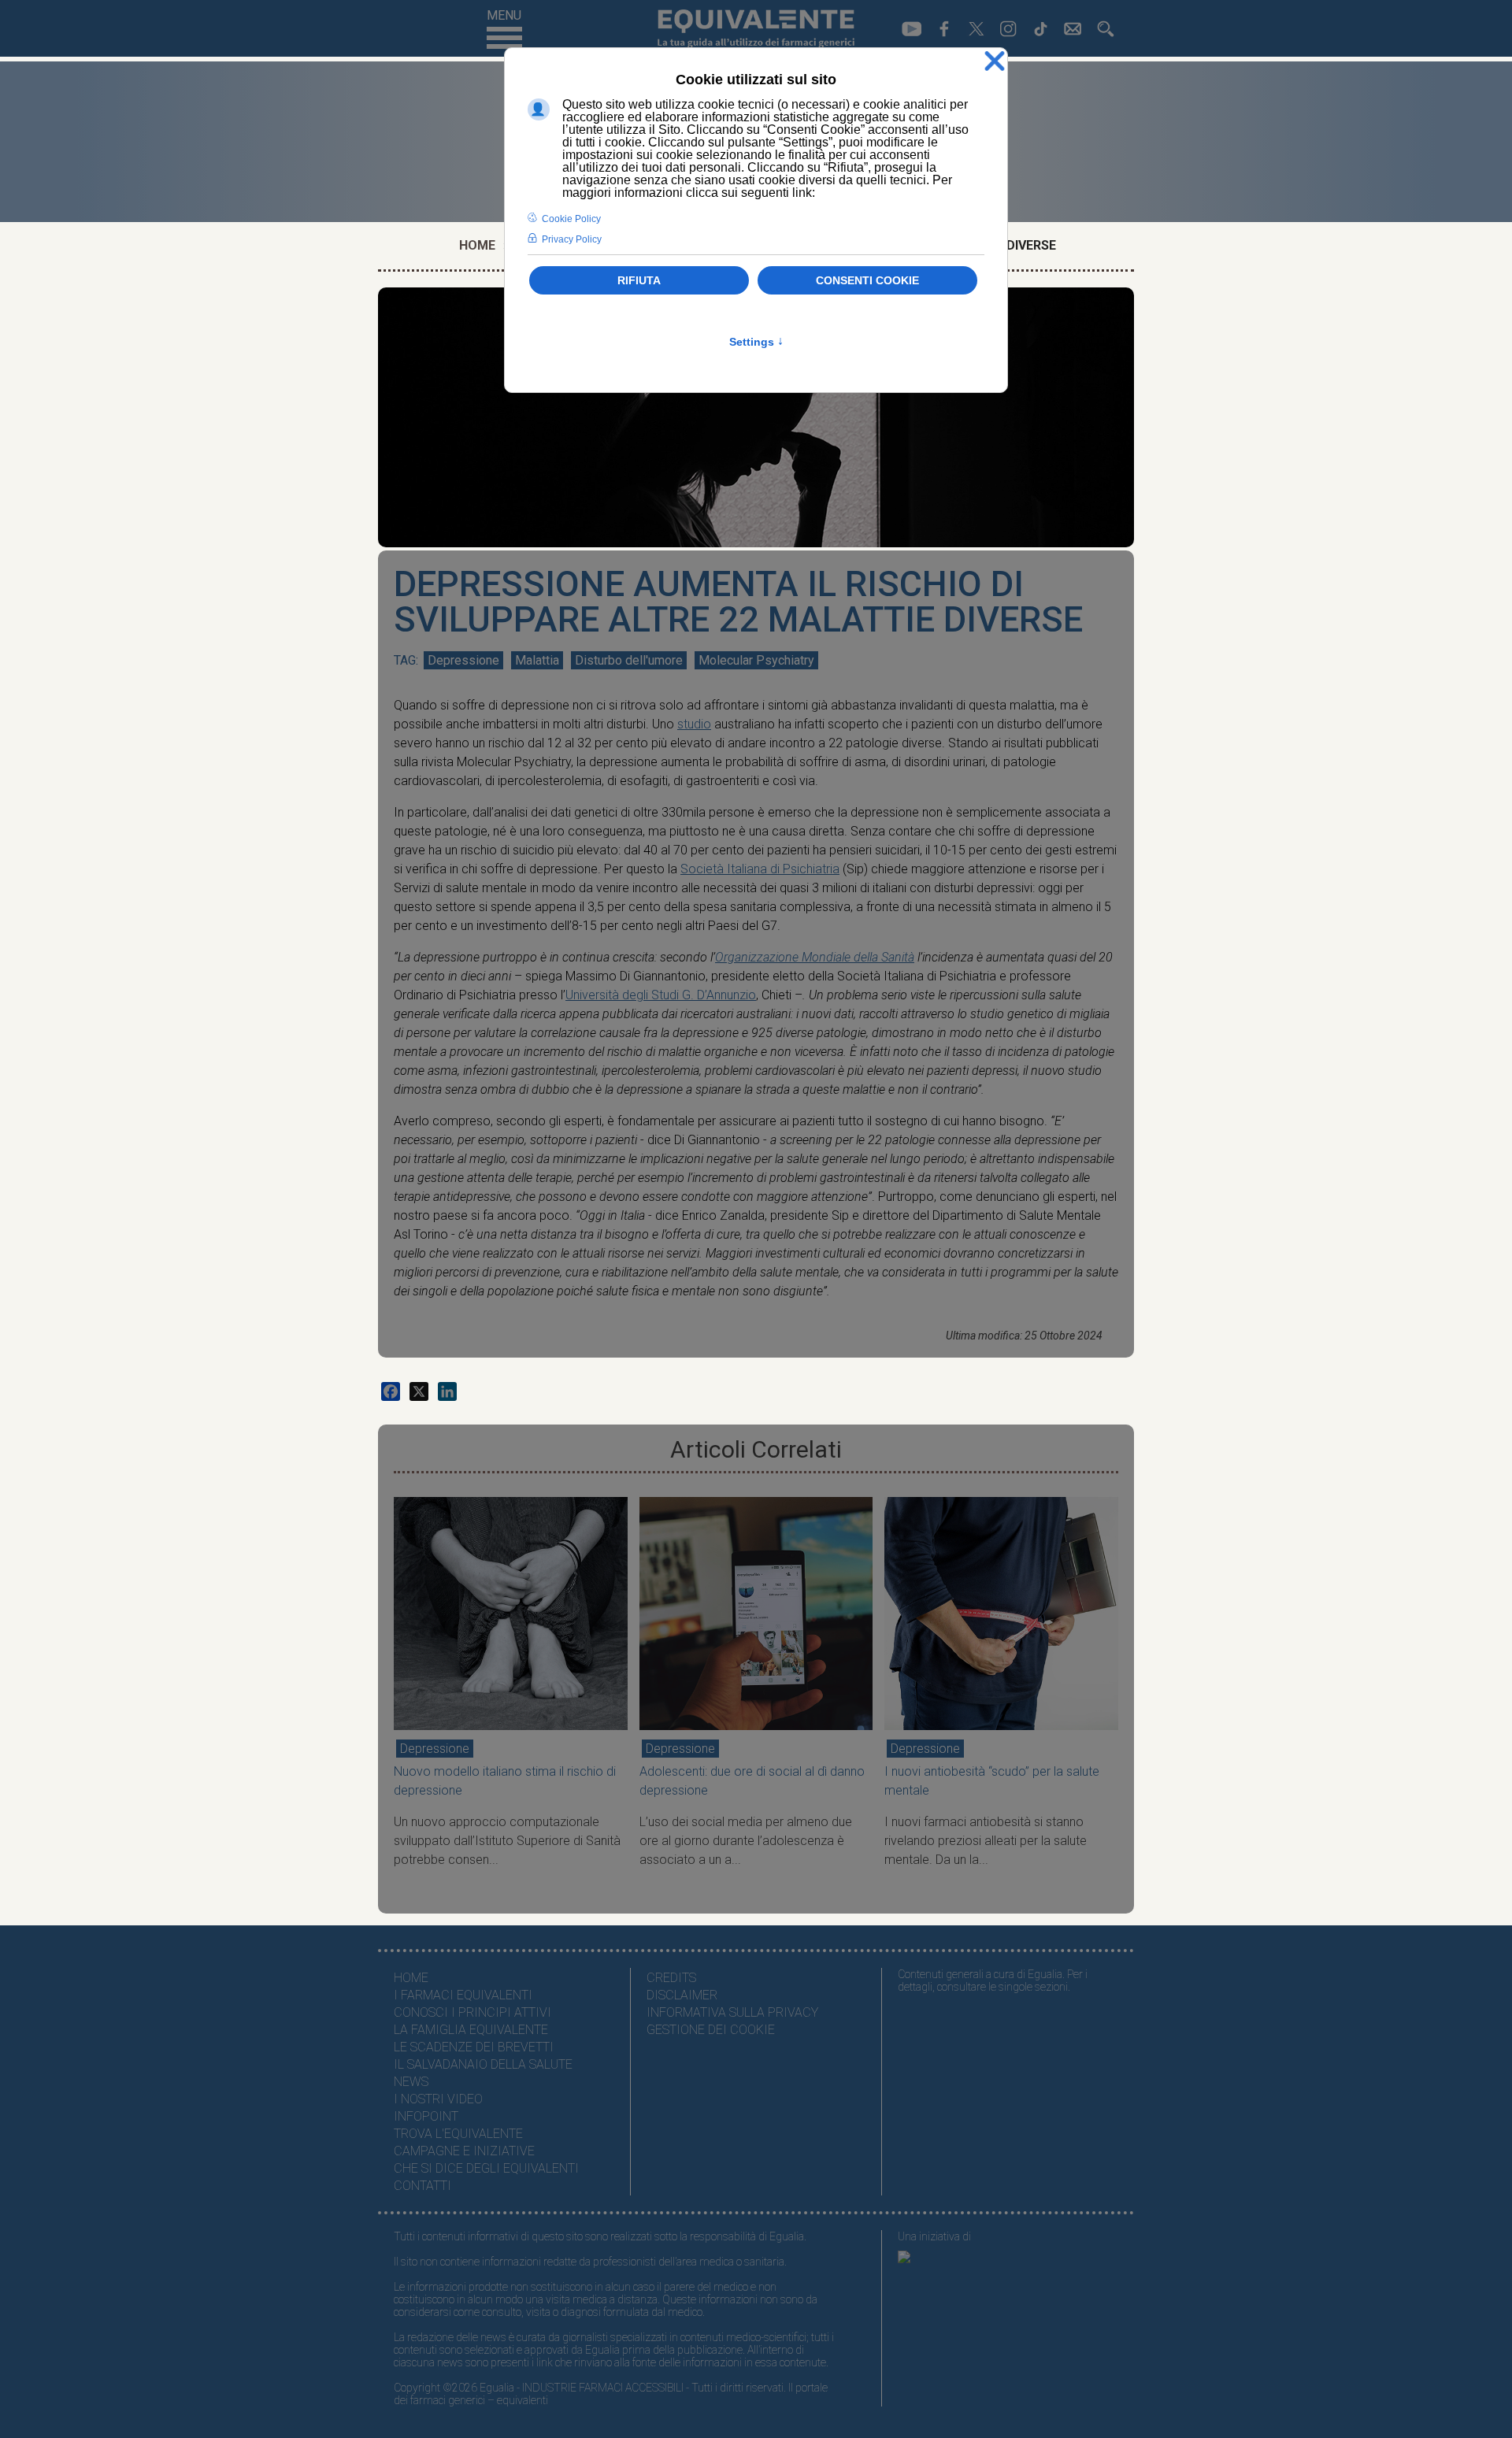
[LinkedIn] (447, 1391)
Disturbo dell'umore (629, 660)
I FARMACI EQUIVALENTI (463, 1995)
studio (694, 724)
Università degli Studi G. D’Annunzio (661, 995)
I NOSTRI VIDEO (438, 2099)
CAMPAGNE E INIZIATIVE (464, 2151)
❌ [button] (995, 62)
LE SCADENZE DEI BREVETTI (474, 2047)
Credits (671, 1978)
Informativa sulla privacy (732, 2012)
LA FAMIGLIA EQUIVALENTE (471, 2030)
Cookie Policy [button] (571, 219)
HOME (411, 1978)
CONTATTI (422, 2186)
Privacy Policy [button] (572, 239)
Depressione (463, 660)
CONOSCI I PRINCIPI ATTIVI (472, 2012)
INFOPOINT (426, 2116)
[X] (419, 1391)
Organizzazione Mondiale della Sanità (815, 957)
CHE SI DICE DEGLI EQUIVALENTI (486, 2168)
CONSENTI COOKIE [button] (867, 280)
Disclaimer (682, 1995)
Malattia (537, 660)
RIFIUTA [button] (639, 280)
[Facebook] (391, 1391)
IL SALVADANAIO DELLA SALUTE (483, 2064)
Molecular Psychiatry (756, 660)
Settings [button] (756, 342)
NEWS (411, 2082)
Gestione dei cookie (711, 2030)
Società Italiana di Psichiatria (760, 869)
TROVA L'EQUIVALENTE (458, 2134)
